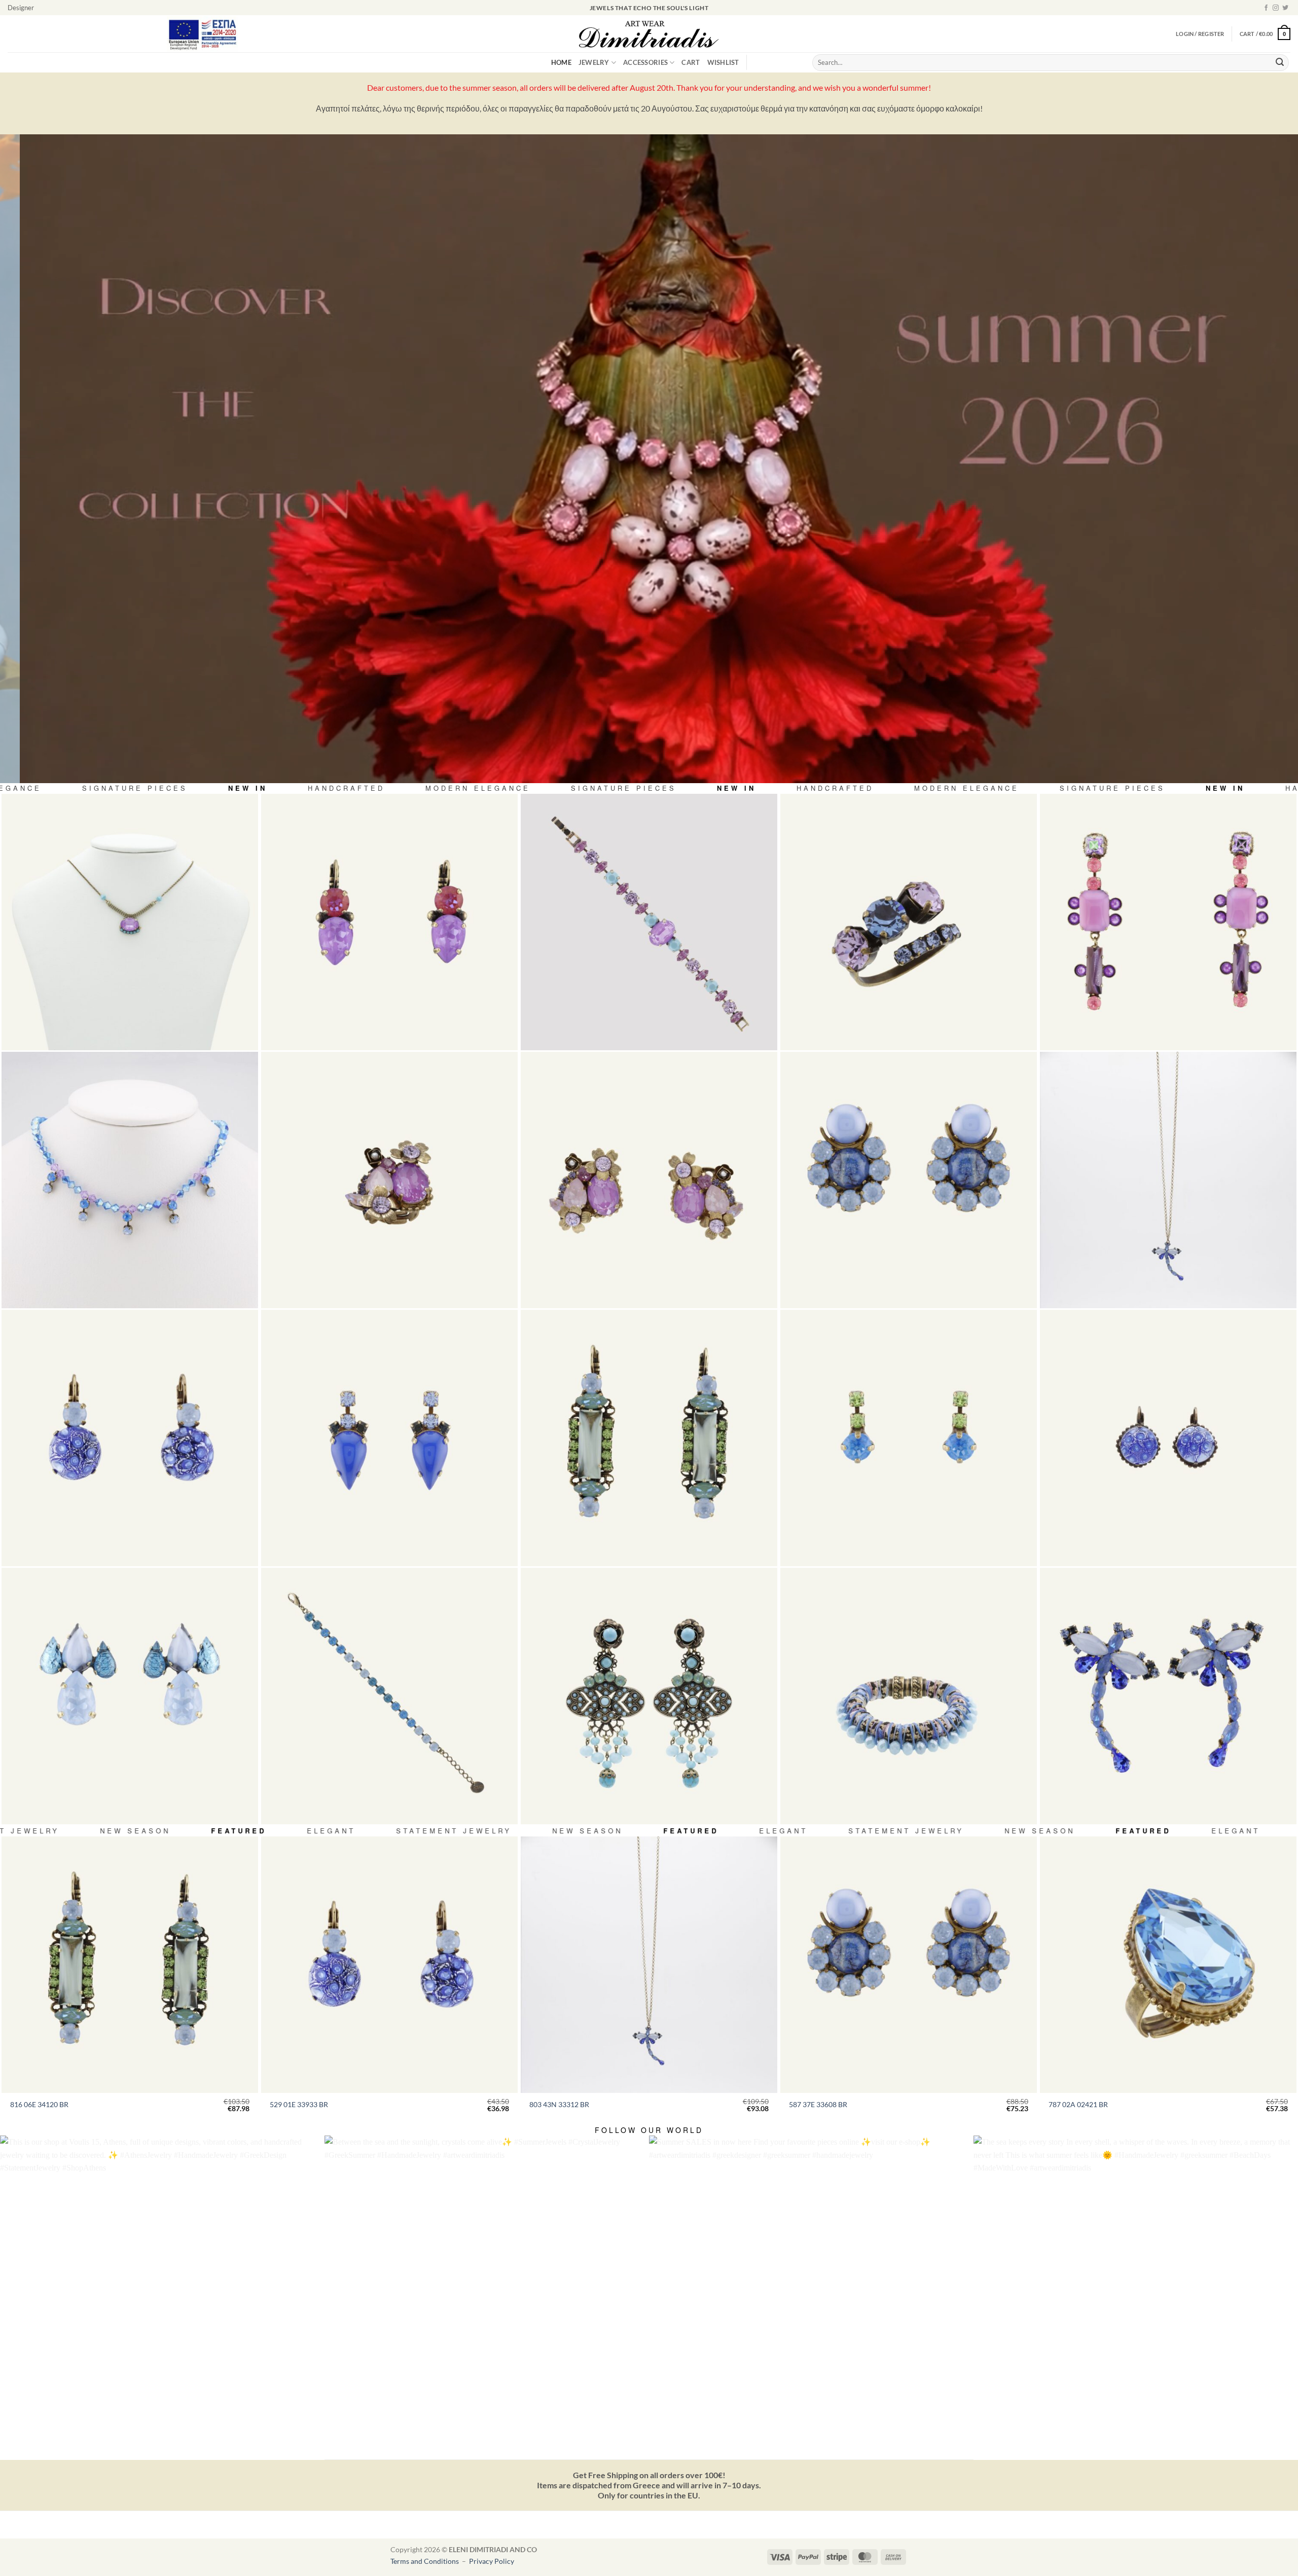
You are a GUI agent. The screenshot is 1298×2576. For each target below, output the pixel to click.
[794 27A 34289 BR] (389, 1180)
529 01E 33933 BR (299, 2104)
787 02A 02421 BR (1078, 2104)
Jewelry (594, 62)
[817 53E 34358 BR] (649, 1696)
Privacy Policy (492, 2561)
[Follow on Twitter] (1285, 8)
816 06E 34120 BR (39, 2104)
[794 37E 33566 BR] (130, 1696)
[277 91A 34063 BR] (909, 922)
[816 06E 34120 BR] (649, 1438)
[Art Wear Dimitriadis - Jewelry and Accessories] (649, 34)
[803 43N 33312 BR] (1168, 1180)
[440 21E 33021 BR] (389, 922)
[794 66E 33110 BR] (1168, 922)
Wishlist (723, 62)
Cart (691, 62)
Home (561, 62)
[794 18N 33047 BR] (130, 922)
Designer (21, 8)
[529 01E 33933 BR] (130, 1438)
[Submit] (1280, 63)
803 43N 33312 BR (559, 2104)
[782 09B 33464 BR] (909, 1696)
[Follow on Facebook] (1266, 8)
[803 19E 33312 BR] (1168, 1696)
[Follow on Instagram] (1276, 8)
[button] (1265, 34)
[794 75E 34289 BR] (649, 1180)
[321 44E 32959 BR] (1168, 1438)
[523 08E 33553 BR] (909, 1438)
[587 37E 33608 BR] (909, 1180)
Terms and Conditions (425, 2561)
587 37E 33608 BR (818, 2104)
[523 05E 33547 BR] (389, 1438)
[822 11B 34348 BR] (389, 1696)
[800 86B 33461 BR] (649, 922)
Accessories (645, 62)
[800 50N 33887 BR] (130, 1180)
